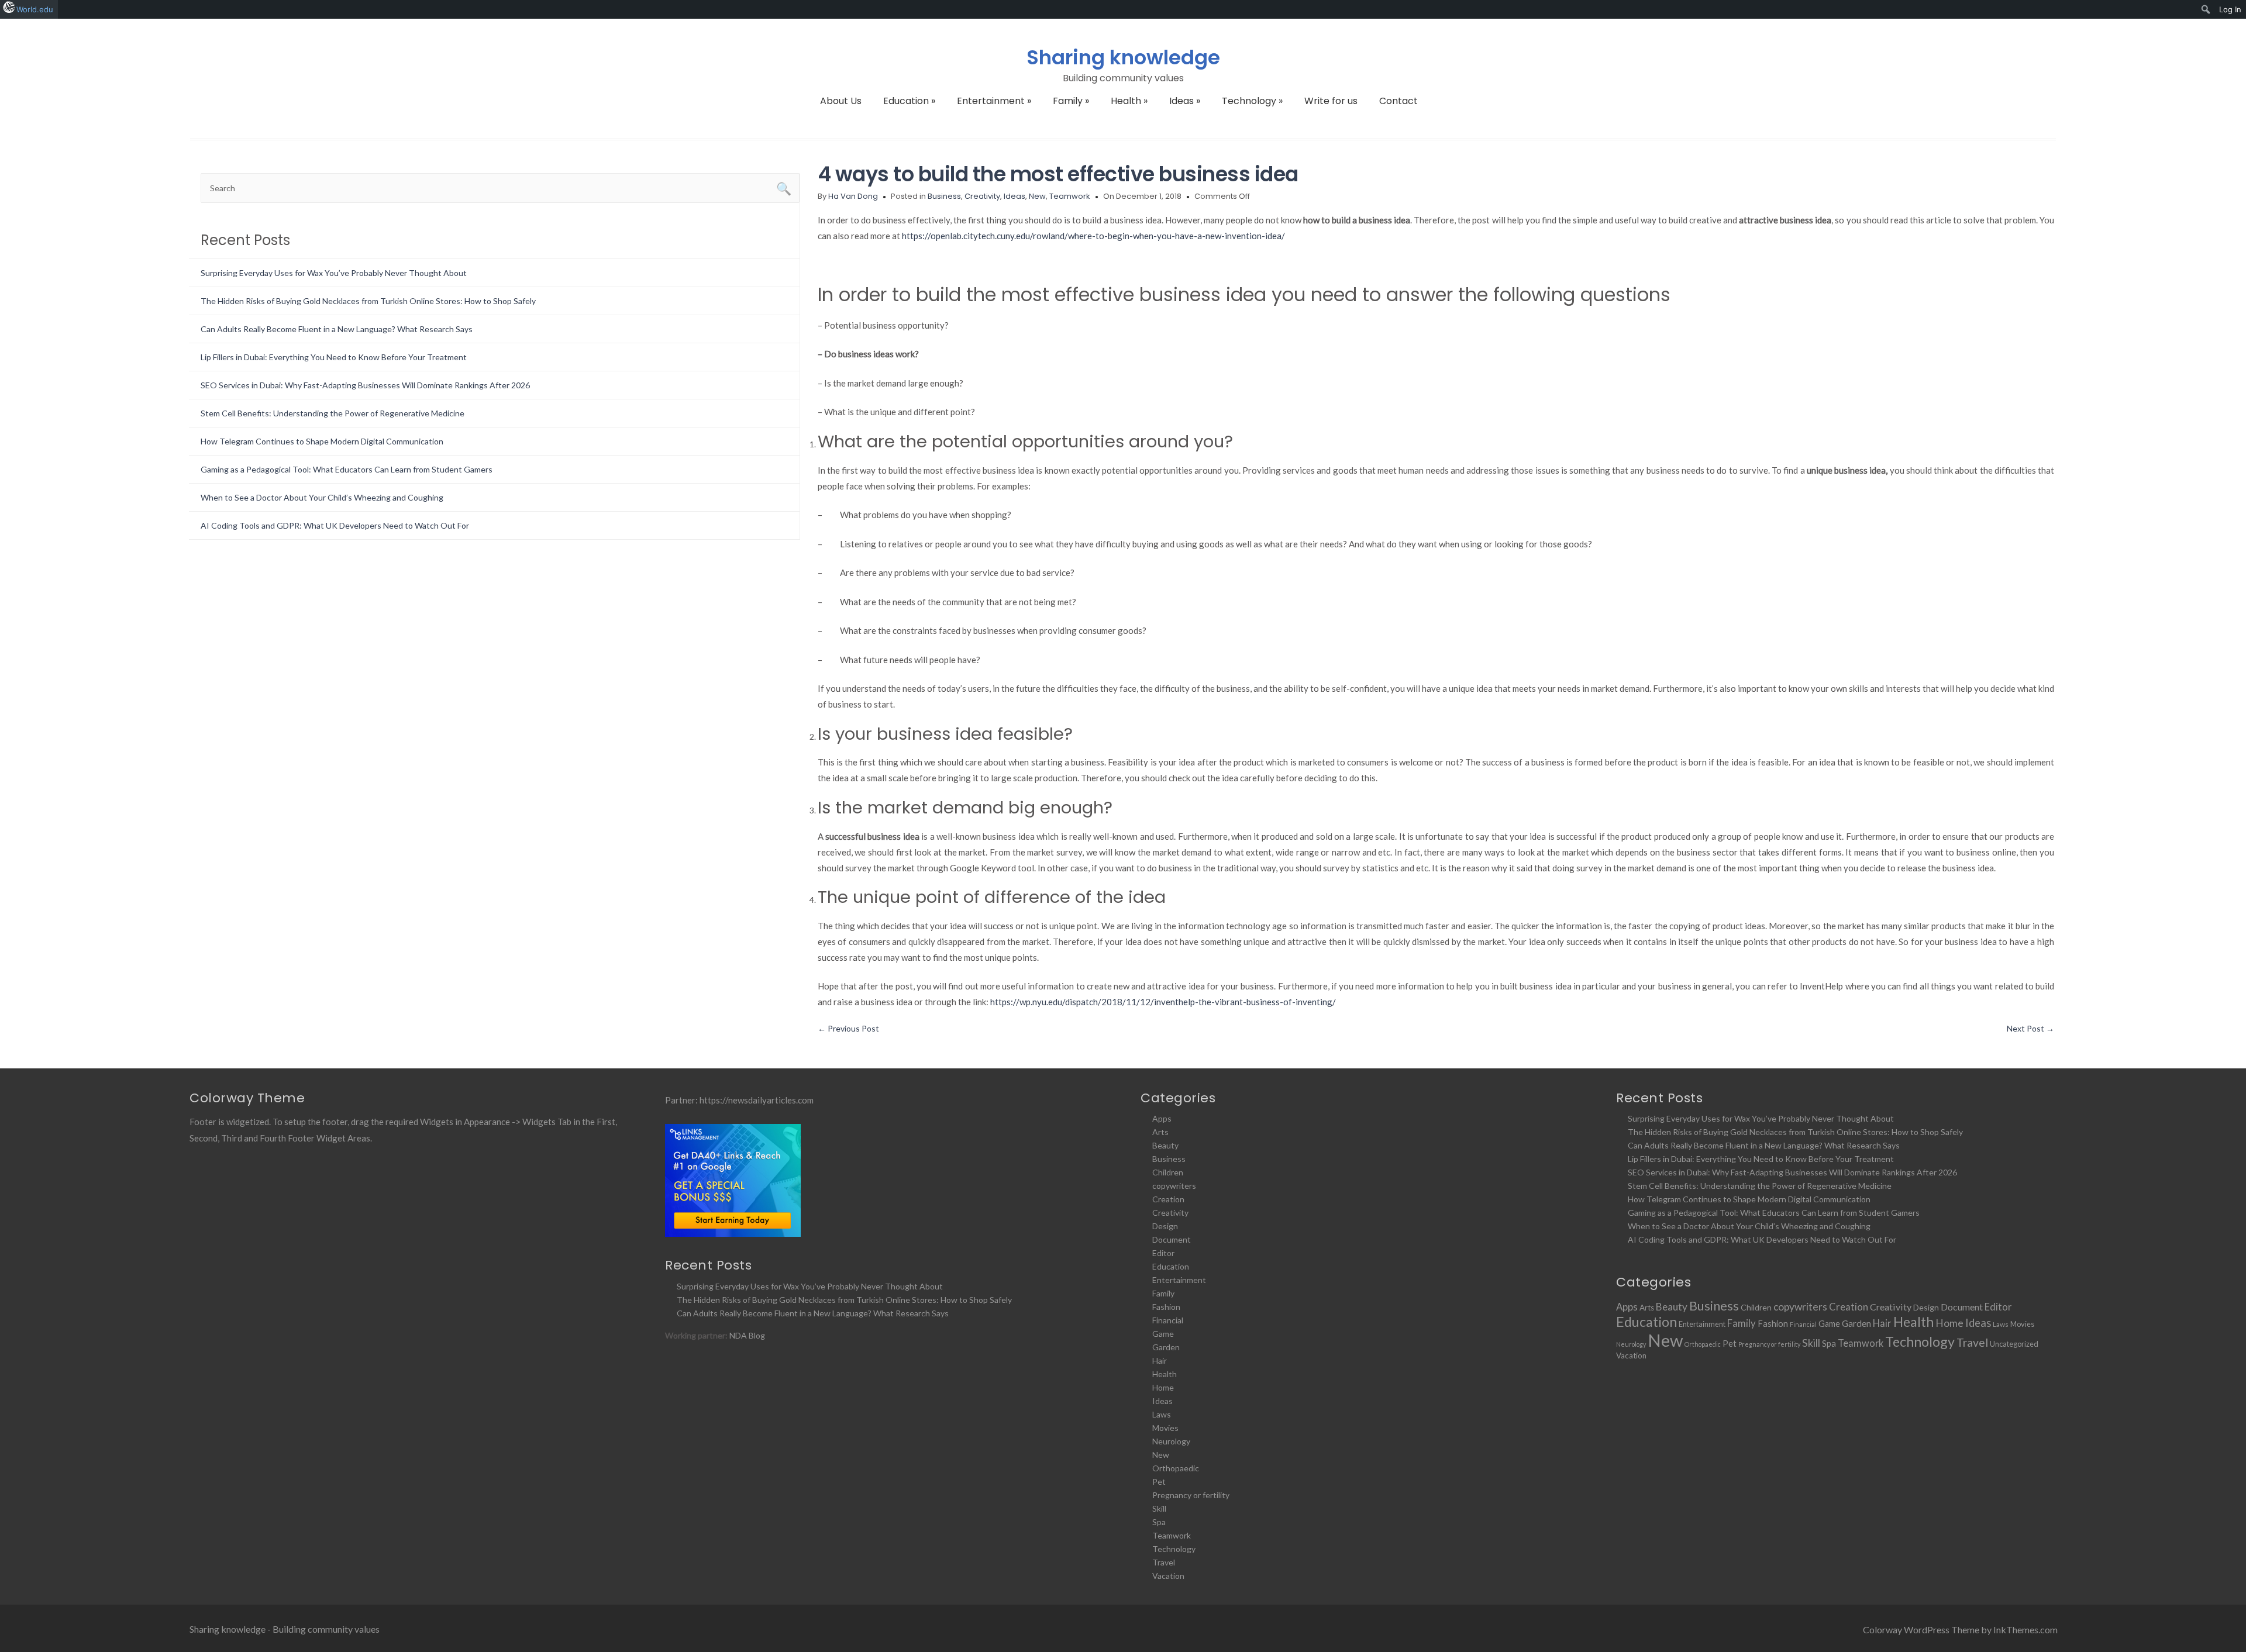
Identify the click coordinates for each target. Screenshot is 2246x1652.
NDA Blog (747, 1335)
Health (1129, 101)
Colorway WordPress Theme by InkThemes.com (1960, 1629)
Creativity (982, 196)
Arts (1160, 1132)
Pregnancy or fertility (1191, 1495)
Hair (1160, 1360)
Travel (1164, 1562)
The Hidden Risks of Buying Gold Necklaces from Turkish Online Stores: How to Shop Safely (368, 301)
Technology (1252, 101)
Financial (1168, 1320)
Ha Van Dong (853, 196)
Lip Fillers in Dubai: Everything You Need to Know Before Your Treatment (334, 357)
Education (909, 101)
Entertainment (994, 101)
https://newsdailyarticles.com (757, 1100)
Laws (1162, 1414)
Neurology (1171, 1441)
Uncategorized (2014, 1344)
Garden (1166, 1347)
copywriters (1174, 1186)
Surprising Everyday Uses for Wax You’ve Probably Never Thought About (334, 273)
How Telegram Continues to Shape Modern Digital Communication (322, 441)
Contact (1398, 101)
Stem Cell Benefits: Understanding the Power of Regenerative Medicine (333, 413)
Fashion (1166, 1307)
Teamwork (1070, 196)
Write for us (1331, 101)
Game (1163, 1334)
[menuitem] (2206, 9)
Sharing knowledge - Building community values (285, 1629)
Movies (1165, 1428)
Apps (1162, 1118)
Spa (1159, 1522)
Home (1163, 1387)
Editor (1163, 1253)
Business (944, 196)
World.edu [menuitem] (35, 9)
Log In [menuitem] (2230, 9)
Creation (1168, 1199)
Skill (1159, 1508)
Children (1168, 1172)
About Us (841, 101)
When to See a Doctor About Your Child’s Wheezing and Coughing (322, 497)
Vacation (1168, 1576)
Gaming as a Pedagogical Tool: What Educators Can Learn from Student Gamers (347, 469)
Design (1165, 1226)
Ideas (1185, 101)
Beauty (1165, 1145)
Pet (1159, 1482)
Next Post (2030, 1028)
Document (1172, 1239)
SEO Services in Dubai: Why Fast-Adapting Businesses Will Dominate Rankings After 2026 (365, 385)
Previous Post (848, 1028)
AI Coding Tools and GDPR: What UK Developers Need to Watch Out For (335, 525)
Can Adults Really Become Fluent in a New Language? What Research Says (337, 329)
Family (1071, 101)
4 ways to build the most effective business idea (1058, 174)
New (1037, 196)
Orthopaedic (1176, 1468)
